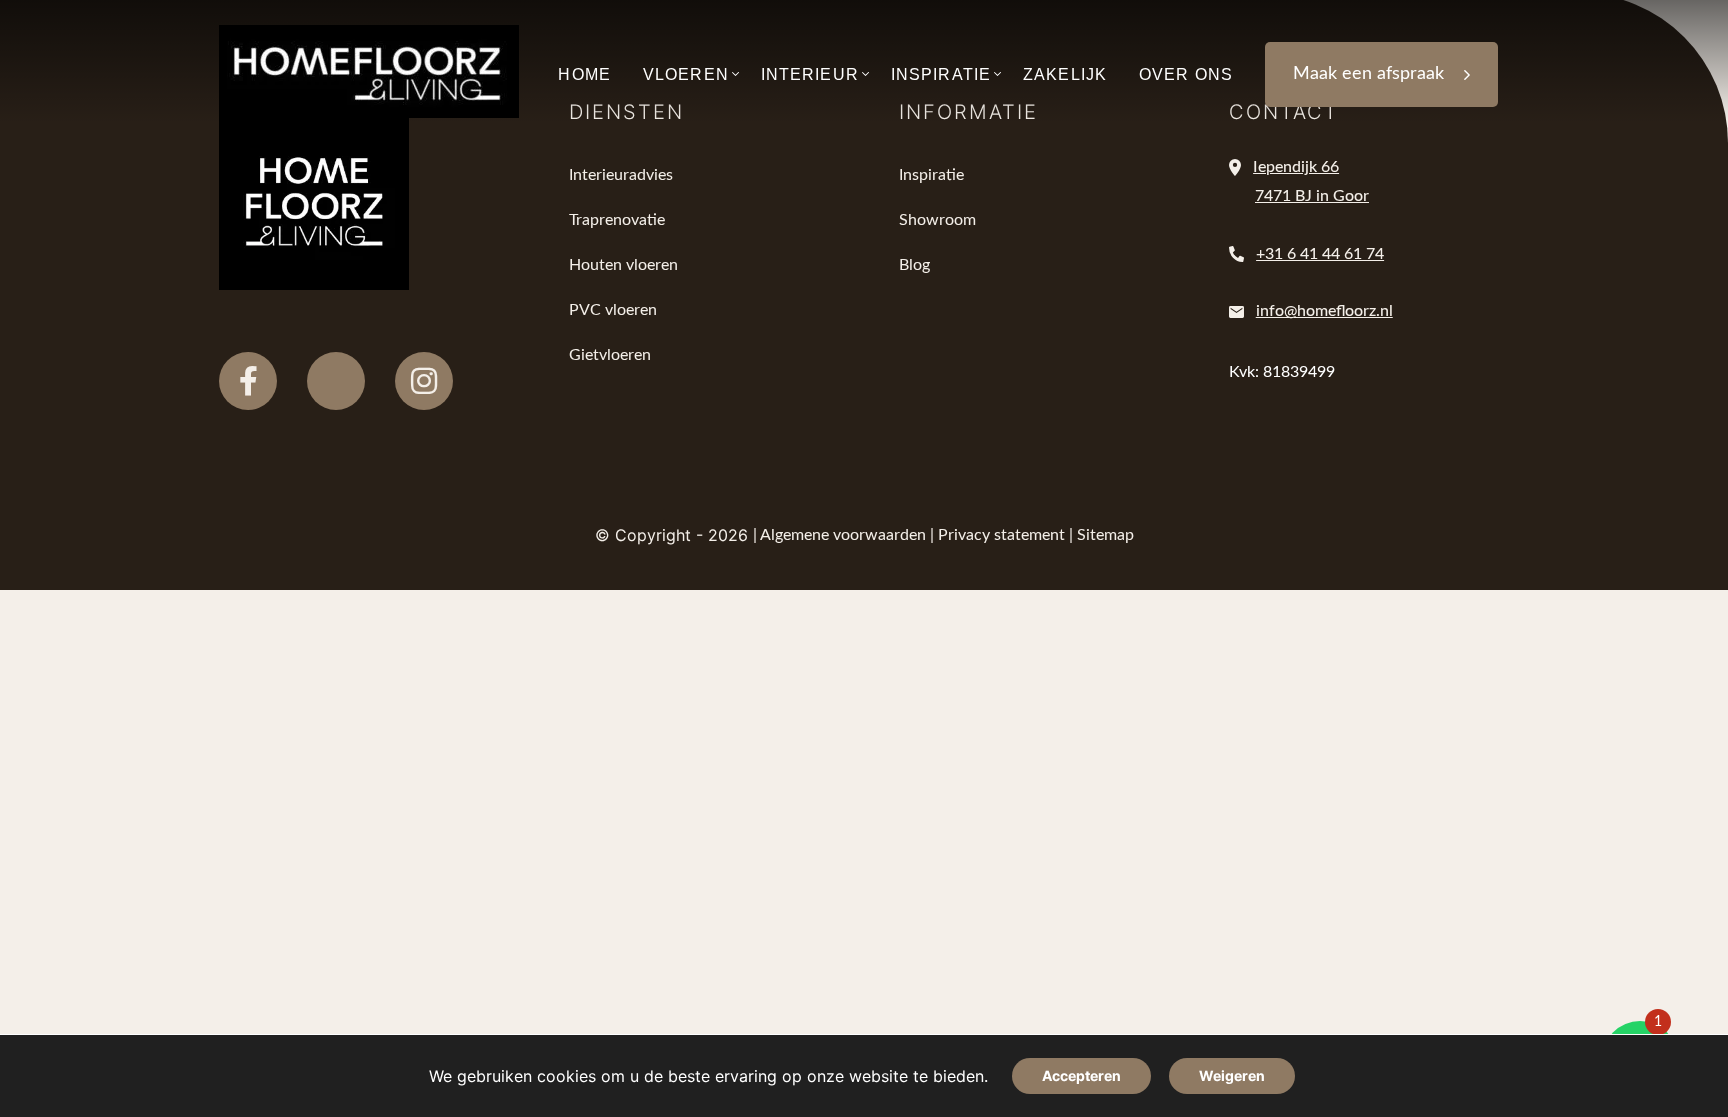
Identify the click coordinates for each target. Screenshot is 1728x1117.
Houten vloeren (623, 265)
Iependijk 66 (1296, 167)
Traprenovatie (617, 220)
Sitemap (1105, 535)
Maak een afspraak (1368, 74)
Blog (914, 265)
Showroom (937, 220)
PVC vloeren (613, 310)
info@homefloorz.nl (1324, 311)
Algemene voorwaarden (843, 535)
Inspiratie (931, 175)
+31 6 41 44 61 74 (1320, 254)
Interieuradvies (621, 175)
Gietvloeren (610, 355)
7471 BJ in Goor (1312, 196)
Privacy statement (1001, 535)
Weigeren (1232, 1075)
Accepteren (1081, 1075)
